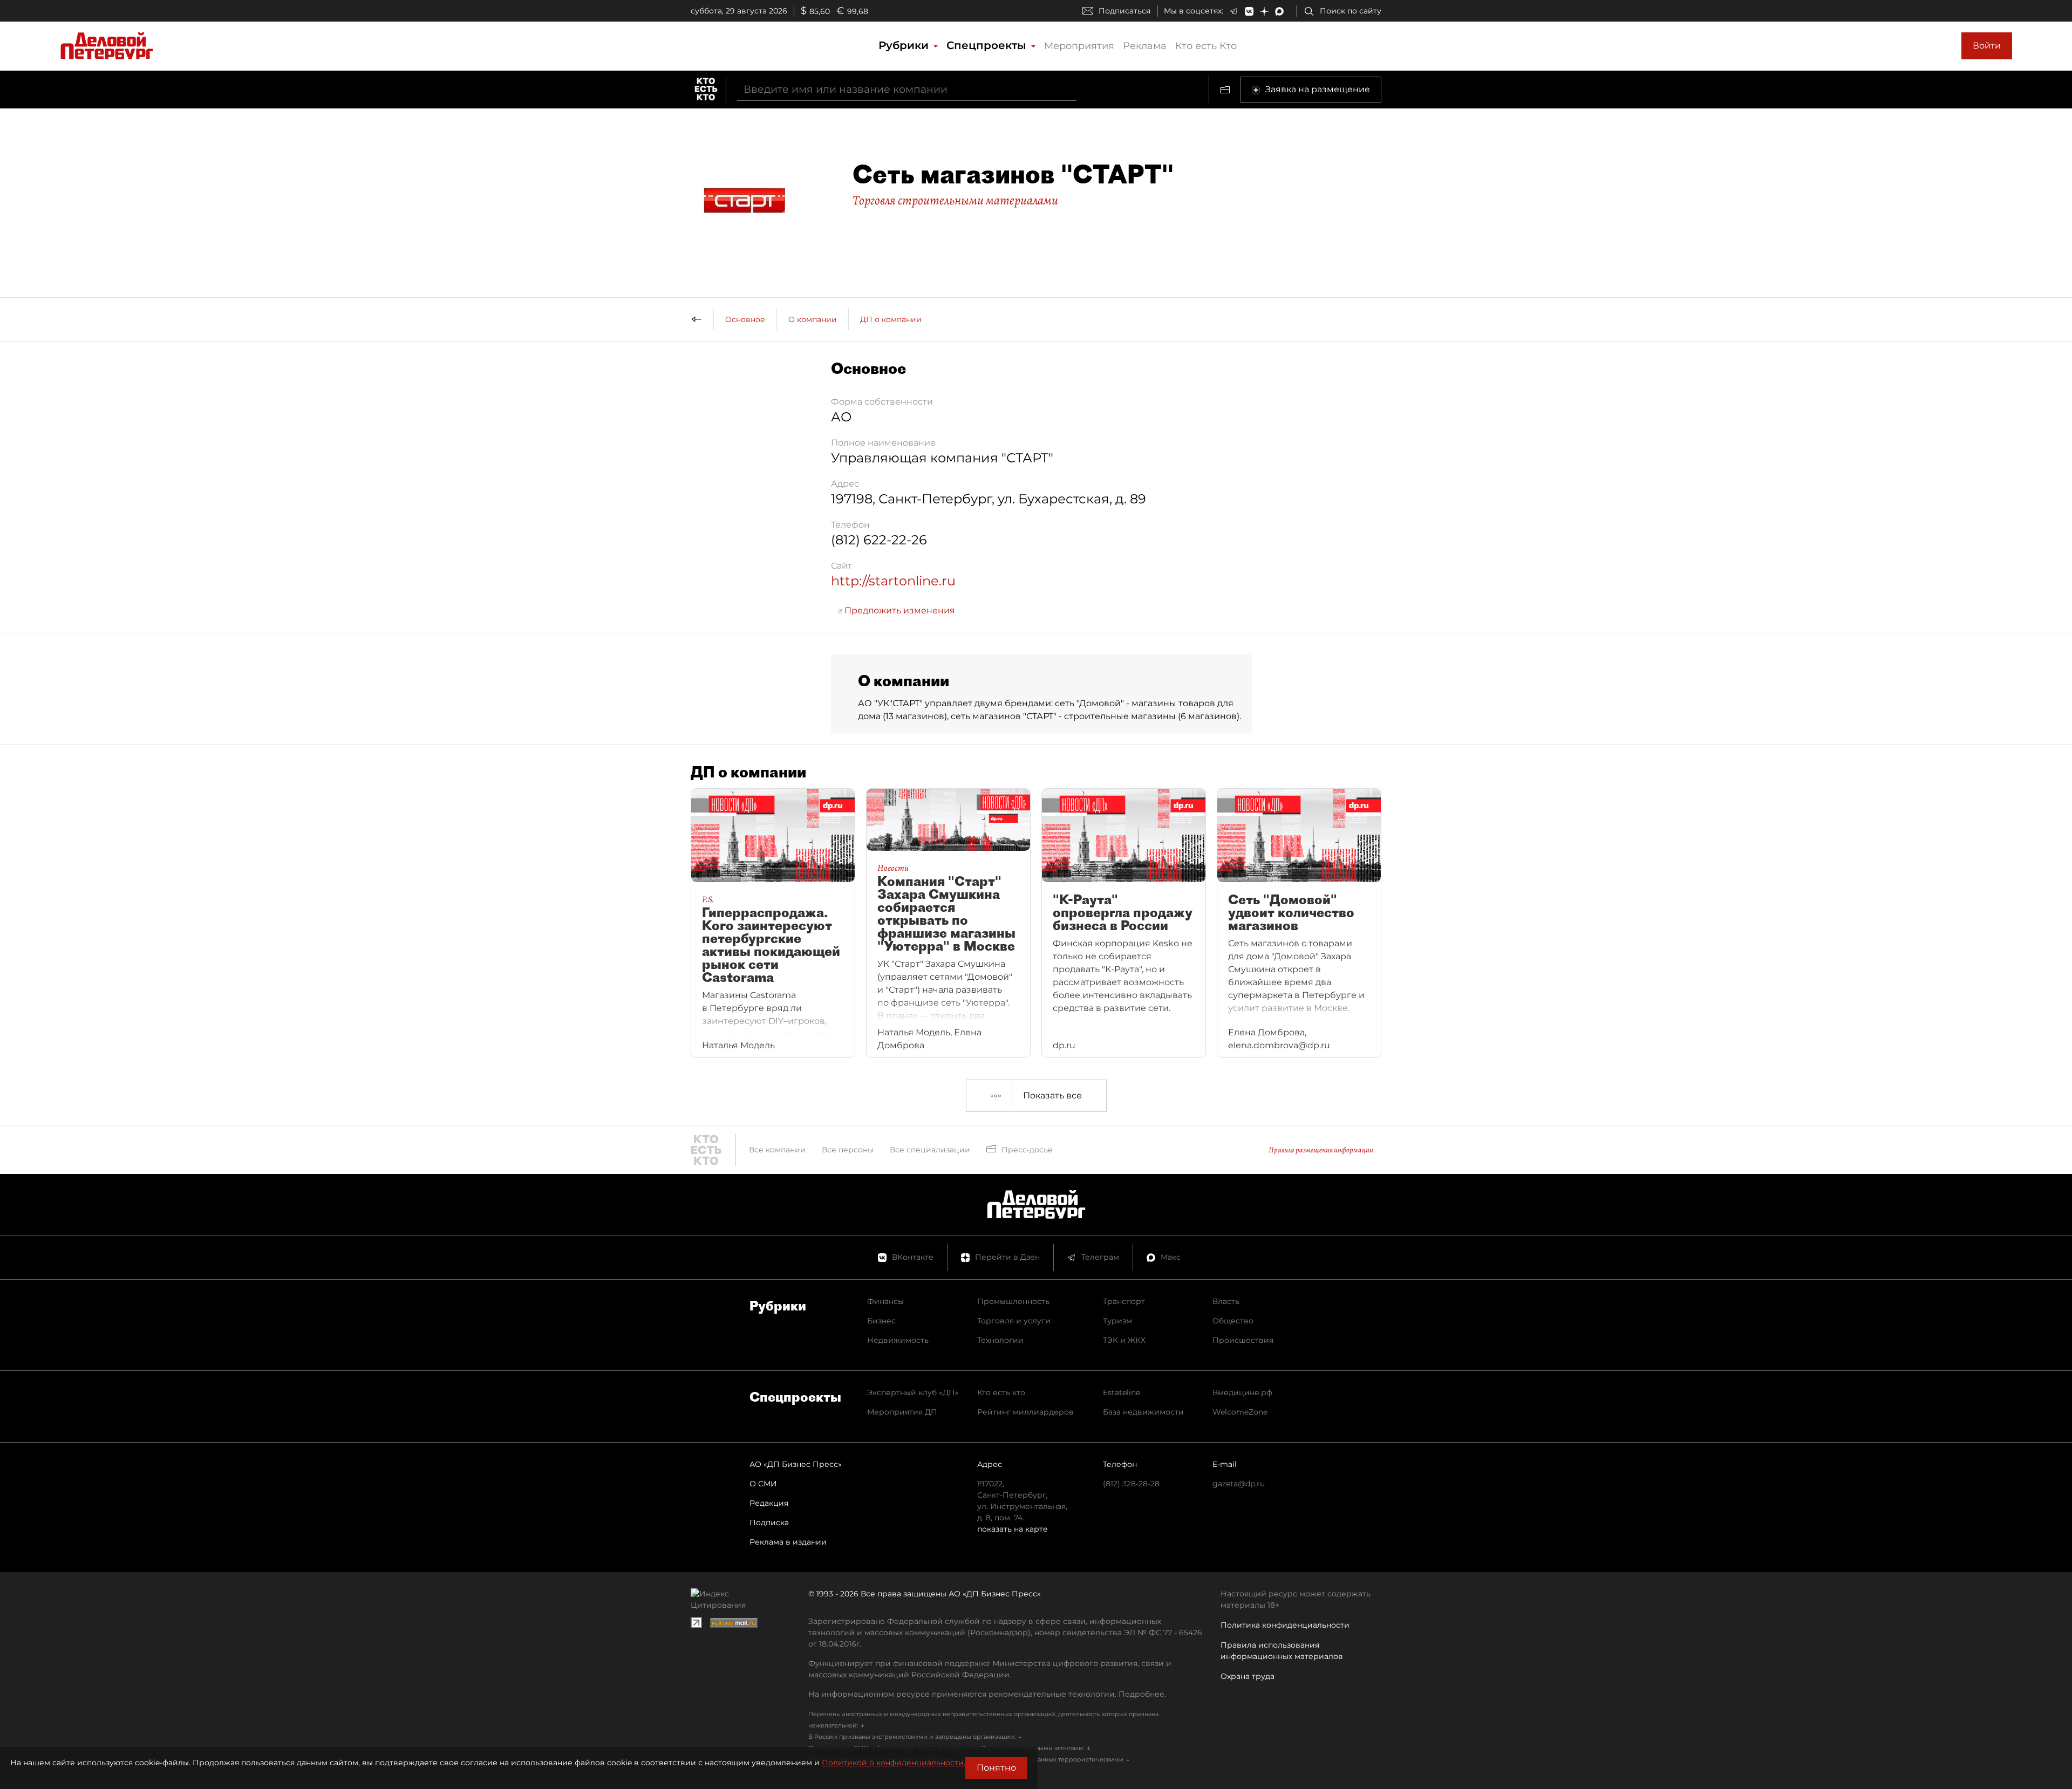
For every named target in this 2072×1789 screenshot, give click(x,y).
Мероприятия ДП (902, 1412)
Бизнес (881, 1321)
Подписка (769, 1522)
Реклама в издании (788, 1542)
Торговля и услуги (1014, 1321)
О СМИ (763, 1484)
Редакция (769, 1503)
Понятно (996, 1768)
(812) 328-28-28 (1131, 1484)
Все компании (777, 1150)
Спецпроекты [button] (988, 45)
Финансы (885, 1301)
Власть (1226, 1301)
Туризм (1117, 1321)
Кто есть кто (1001, 1392)
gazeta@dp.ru (1239, 1484)
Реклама (1145, 46)
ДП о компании (891, 319)
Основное (745, 319)
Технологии (1000, 1340)
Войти (1987, 46)
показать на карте (1013, 1529)
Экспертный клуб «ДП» (913, 1392)
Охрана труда (1248, 1676)
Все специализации (930, 1150)
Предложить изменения (899, 610)
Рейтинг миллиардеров (1025, 1412)
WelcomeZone (1240, 1412)
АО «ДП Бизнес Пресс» (796, 1464)
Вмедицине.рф (1242, 1392)
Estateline (1122, 1392)
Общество (1233, 1321)
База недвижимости (1143, 1412)
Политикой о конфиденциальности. (894, 1763)
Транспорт (1124, 1301)
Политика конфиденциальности (1285, 1625)
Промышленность (1013, 1301)
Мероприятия (1079, 46)
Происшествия (1243, 1340)
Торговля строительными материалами (955, 200)
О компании (813, 319)
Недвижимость (898, 1340)
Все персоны (848, 1150)
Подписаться (1124, 11)
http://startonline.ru (893, 581)
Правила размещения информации (1321, 1150)
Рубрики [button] (905, 45)
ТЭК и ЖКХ (1124, 1340)
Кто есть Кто (1206, 46)
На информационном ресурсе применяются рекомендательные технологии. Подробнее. (987, 1694)
